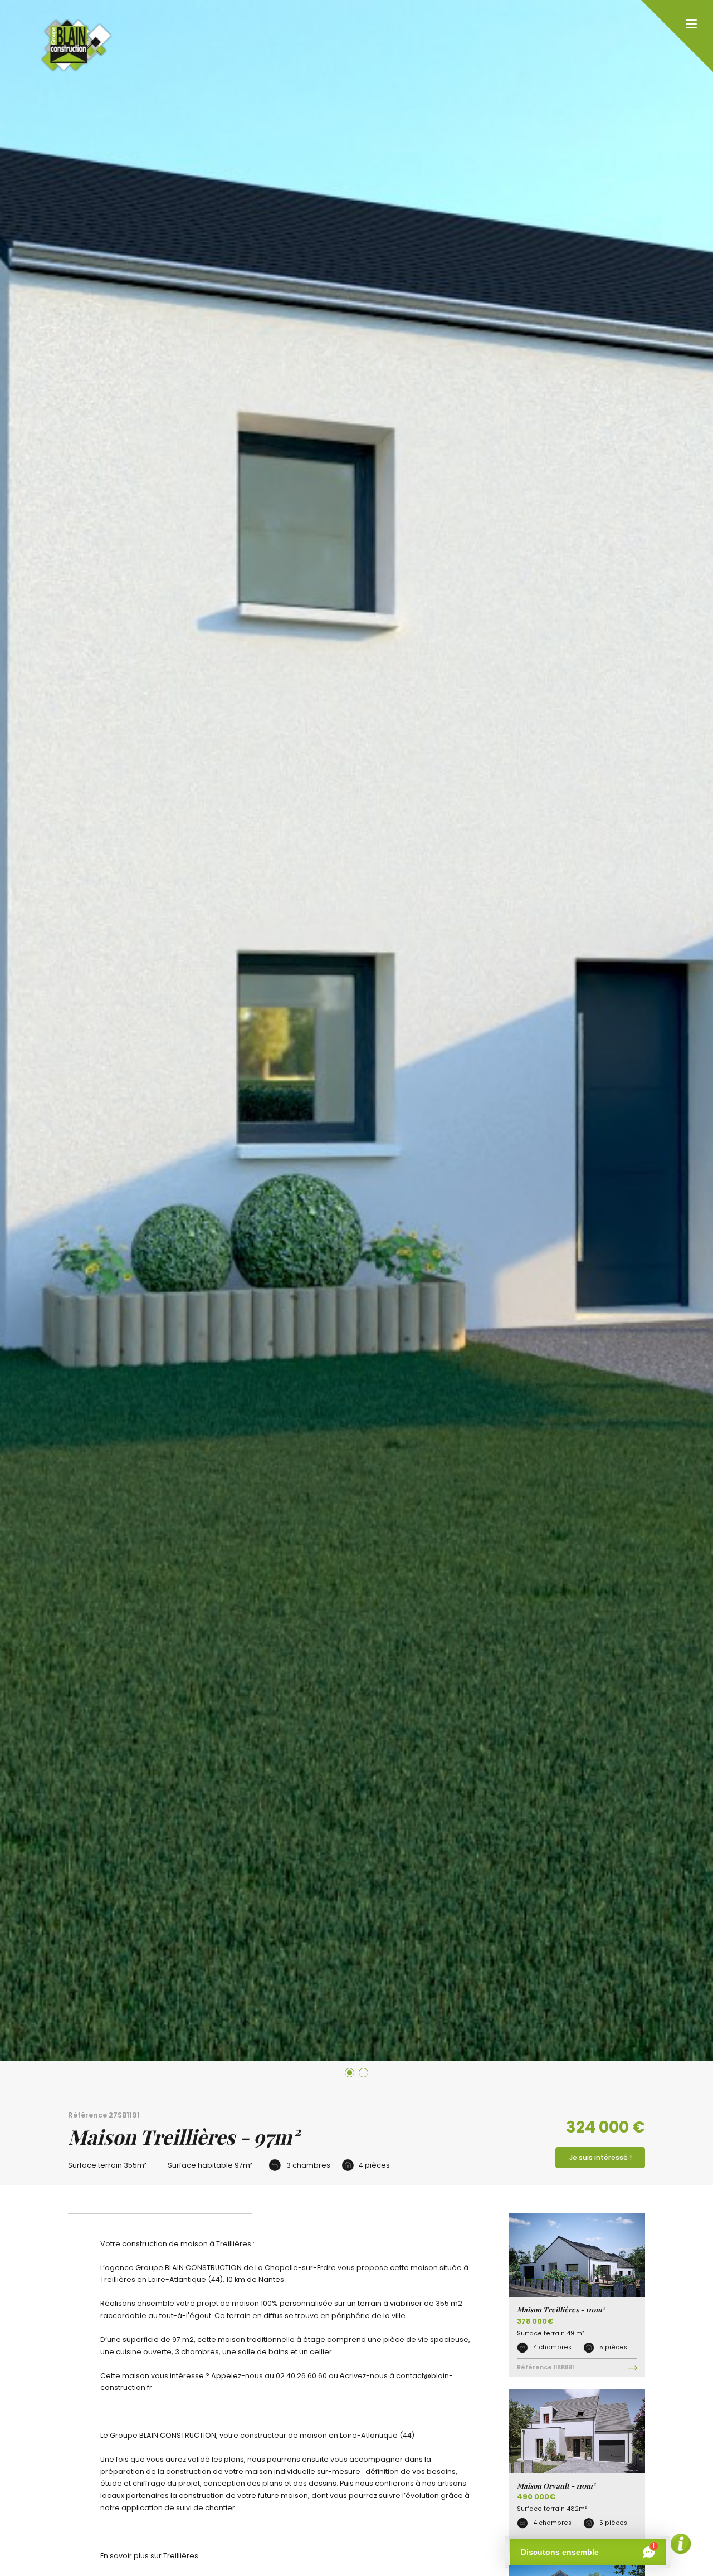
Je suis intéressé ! (600, 2157)
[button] (350, 2073)
